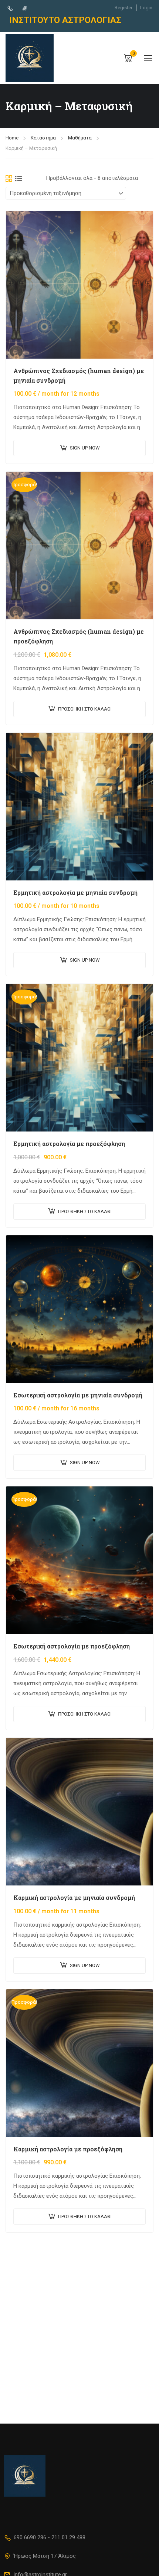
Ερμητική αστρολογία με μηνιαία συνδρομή (75, 892)
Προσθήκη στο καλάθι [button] (85, 709)
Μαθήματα (80, 138)
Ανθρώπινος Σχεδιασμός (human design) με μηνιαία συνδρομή (79, 375)
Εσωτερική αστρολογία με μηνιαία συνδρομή (78, 1395)
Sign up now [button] (85, 448)
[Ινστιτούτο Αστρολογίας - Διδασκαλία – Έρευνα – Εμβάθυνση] (30, 58)
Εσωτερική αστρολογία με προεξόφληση (72, 1646)
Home (12, 138)
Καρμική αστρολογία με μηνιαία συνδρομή (74, 1898)
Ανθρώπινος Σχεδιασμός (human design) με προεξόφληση (79, 636)
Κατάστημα (43, 138)
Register (124, 8)
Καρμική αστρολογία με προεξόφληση (68, 2149)
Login (146, 8)
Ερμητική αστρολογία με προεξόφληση (69, 1144)
